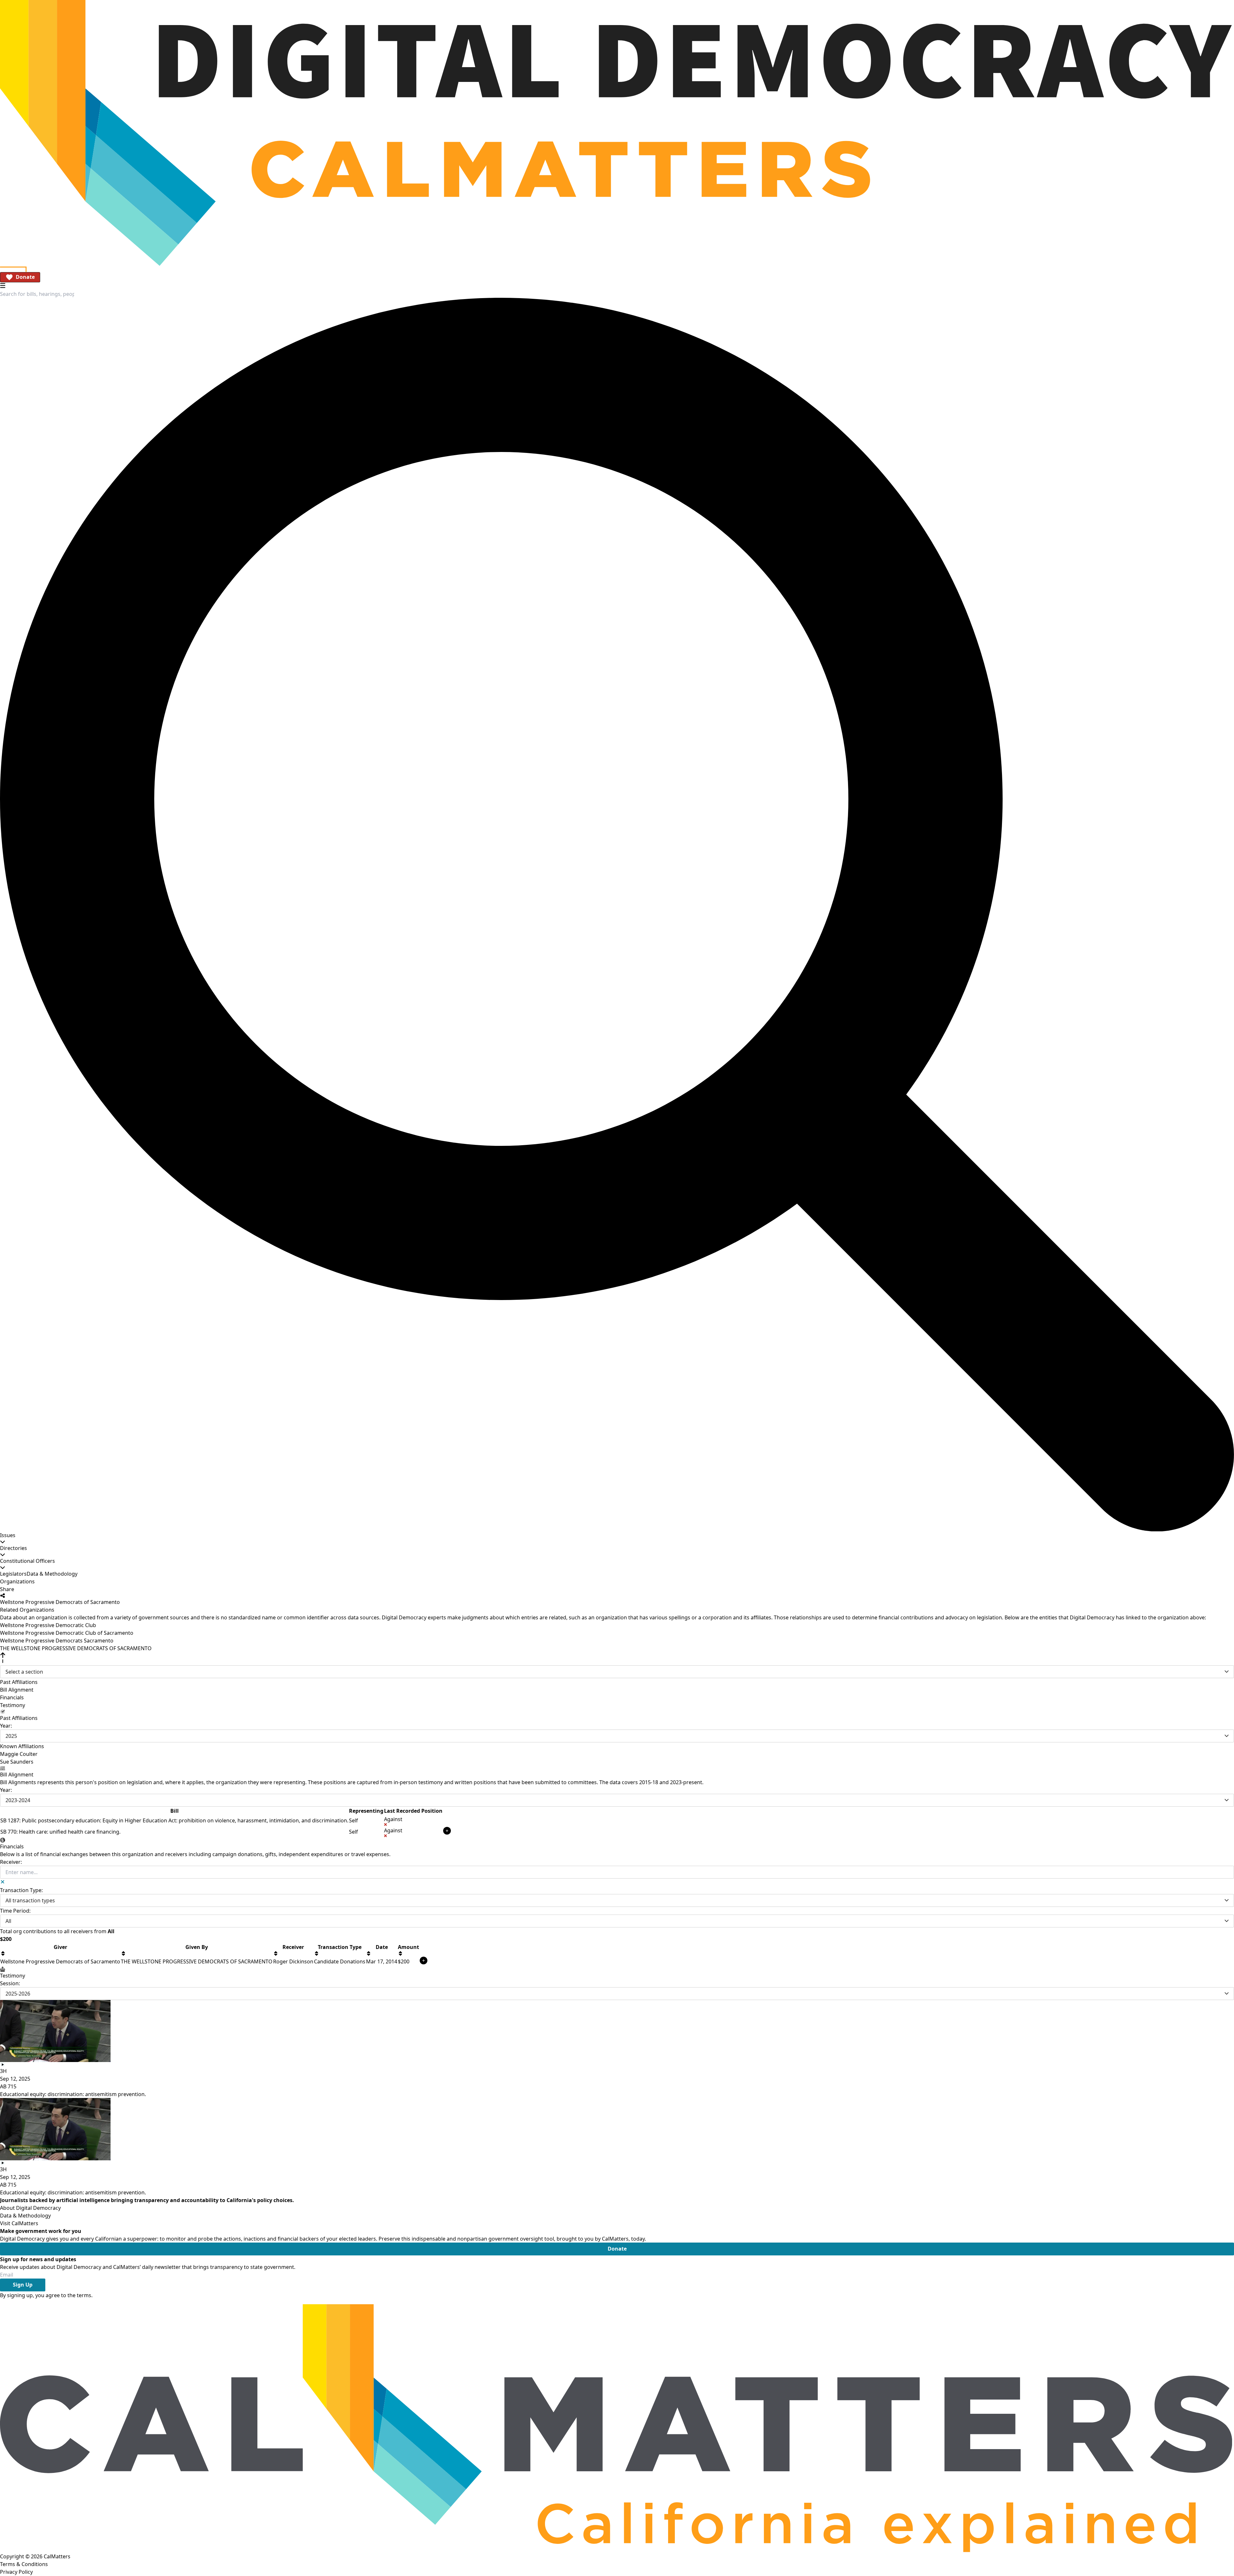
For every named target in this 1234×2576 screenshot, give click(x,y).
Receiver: (11, 1862)
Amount (408, 1947)
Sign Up (23, 2285)
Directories (13, 1548)
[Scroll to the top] (3, 1658)
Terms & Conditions (24, 2564)
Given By (197, 1947)
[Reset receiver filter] (3, 1882)
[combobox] (37, 294)
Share (7, 1589)
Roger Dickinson (293, 1961)
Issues (8, 1535)
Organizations (17, 1581)
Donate (25, 277)
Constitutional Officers (27, 1561)
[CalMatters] (617, 2426)
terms (84, 2295)
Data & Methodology (52, 1574)
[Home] (617, 133)
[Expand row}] (447, 1831)
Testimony (13, 1705)
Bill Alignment (17, 1690)
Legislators (13, 1574)
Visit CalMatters (19, 2223)
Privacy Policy (16, 2572)
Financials (12, 1697)
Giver (60, 1947)
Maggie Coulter (19, 1754)
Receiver (293, 1947)
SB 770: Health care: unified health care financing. (60, 1832)
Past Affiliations (19, 1682)
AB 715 (8, 2086)
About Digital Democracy (30, 2208)
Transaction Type (340, 1947)
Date (382, 1947)
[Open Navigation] (3, 285)
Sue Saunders (17, 1762)
